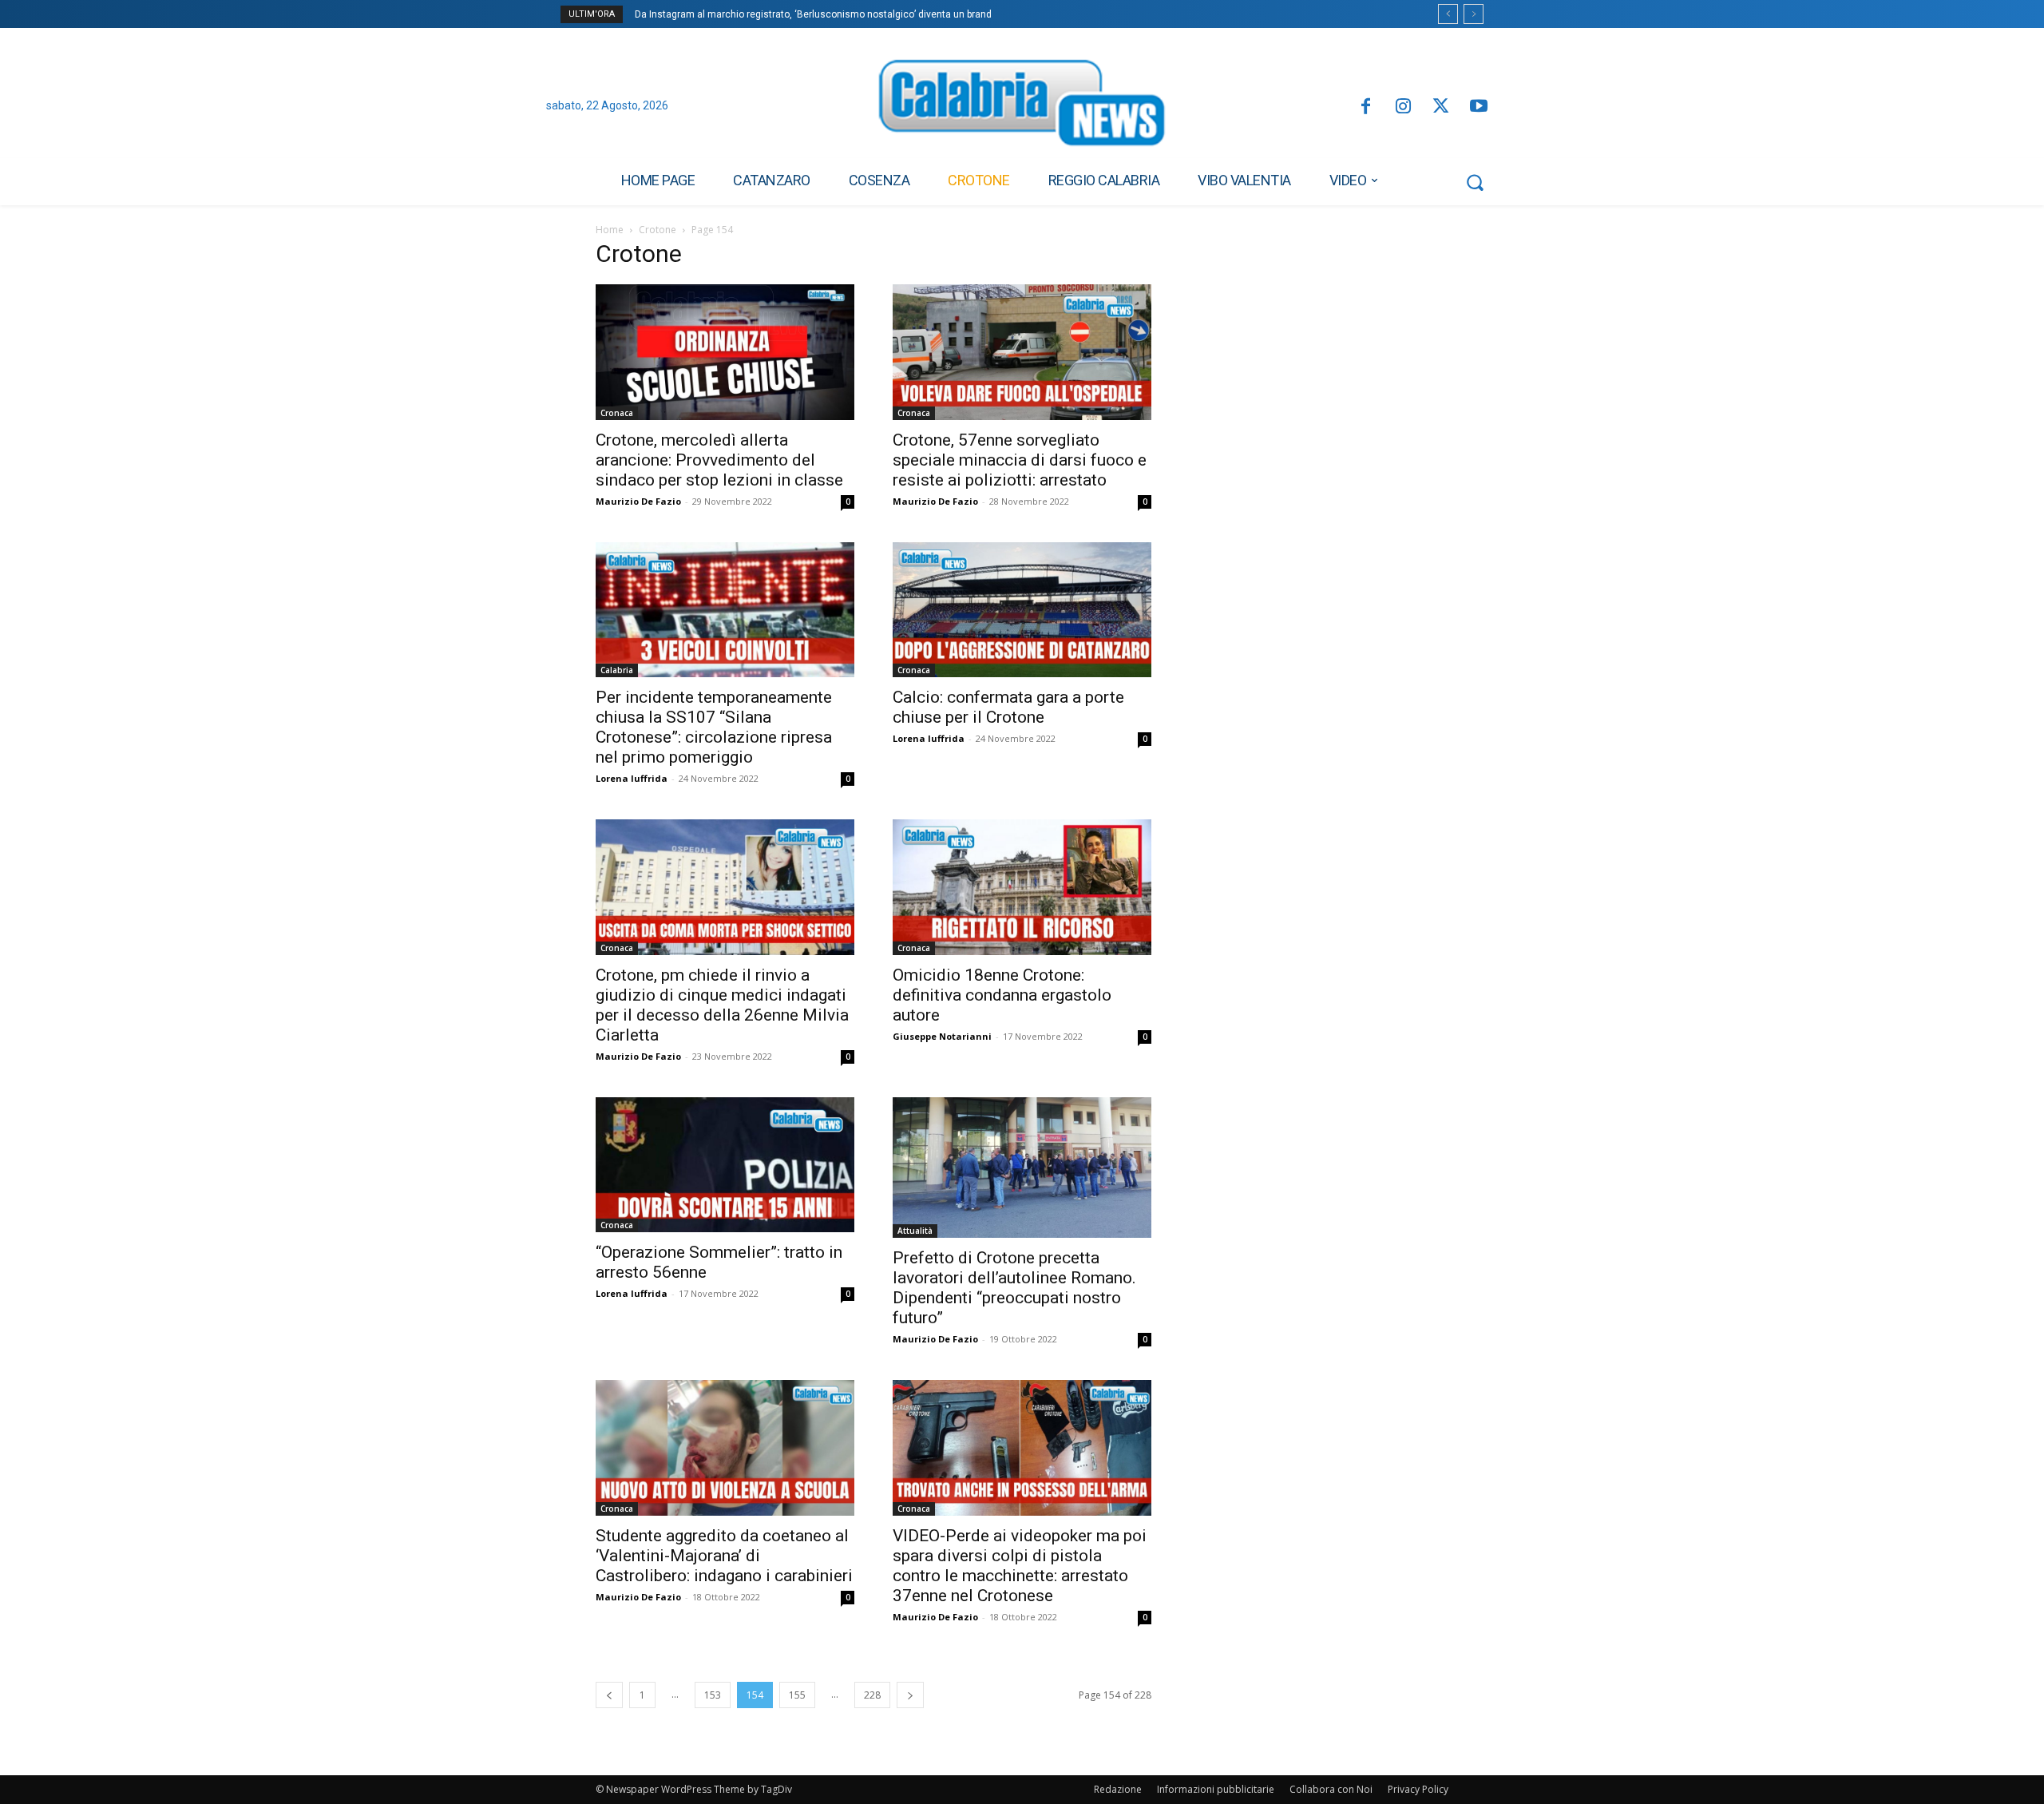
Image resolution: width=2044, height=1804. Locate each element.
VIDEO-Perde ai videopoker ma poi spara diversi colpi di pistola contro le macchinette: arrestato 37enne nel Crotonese (1020, 1566)
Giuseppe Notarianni (942, 1036)
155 (797, 1695)
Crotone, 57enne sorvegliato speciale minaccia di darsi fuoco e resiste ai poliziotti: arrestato (1020, 460)
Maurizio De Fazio (638, 501)
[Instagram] (1403, 107)
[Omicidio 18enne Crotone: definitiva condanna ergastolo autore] (1022, 887)
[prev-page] (609, 1695)
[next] (1474, 14)
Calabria (617, 670)
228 (872, 1695)
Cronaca (617, 413)
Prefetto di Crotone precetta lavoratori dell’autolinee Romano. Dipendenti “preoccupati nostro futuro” (1014, 1288)
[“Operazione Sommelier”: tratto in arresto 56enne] (725, 1165)
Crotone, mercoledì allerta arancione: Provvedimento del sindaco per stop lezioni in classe (719, 460)
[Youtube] (1479, 107)
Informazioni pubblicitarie (1216, 1789)
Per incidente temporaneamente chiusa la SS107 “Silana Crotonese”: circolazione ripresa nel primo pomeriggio (714, 727)
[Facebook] (1365, 107)
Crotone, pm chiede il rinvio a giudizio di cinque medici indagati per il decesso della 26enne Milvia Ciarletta (722, 1005)
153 (713, 1695)
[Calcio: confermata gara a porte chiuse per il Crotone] (1022, 610)
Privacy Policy (1418, 1789)
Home (610, 230)
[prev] (1448, 14)
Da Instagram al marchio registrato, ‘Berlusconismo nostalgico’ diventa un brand (813, 14)
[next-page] (910, 1695)
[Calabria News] (1022, 107)
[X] (1441, 107)
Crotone (658, 230)
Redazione (1118, 1789)
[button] (1475, 182)
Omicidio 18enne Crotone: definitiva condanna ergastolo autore (1002, 995)
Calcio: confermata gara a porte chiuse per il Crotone (1008, 707)
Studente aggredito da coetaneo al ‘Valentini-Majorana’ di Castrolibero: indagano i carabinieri (724, 1556)
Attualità (915, 1231)
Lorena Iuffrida (632, 778)
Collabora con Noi (1331, 1789)
